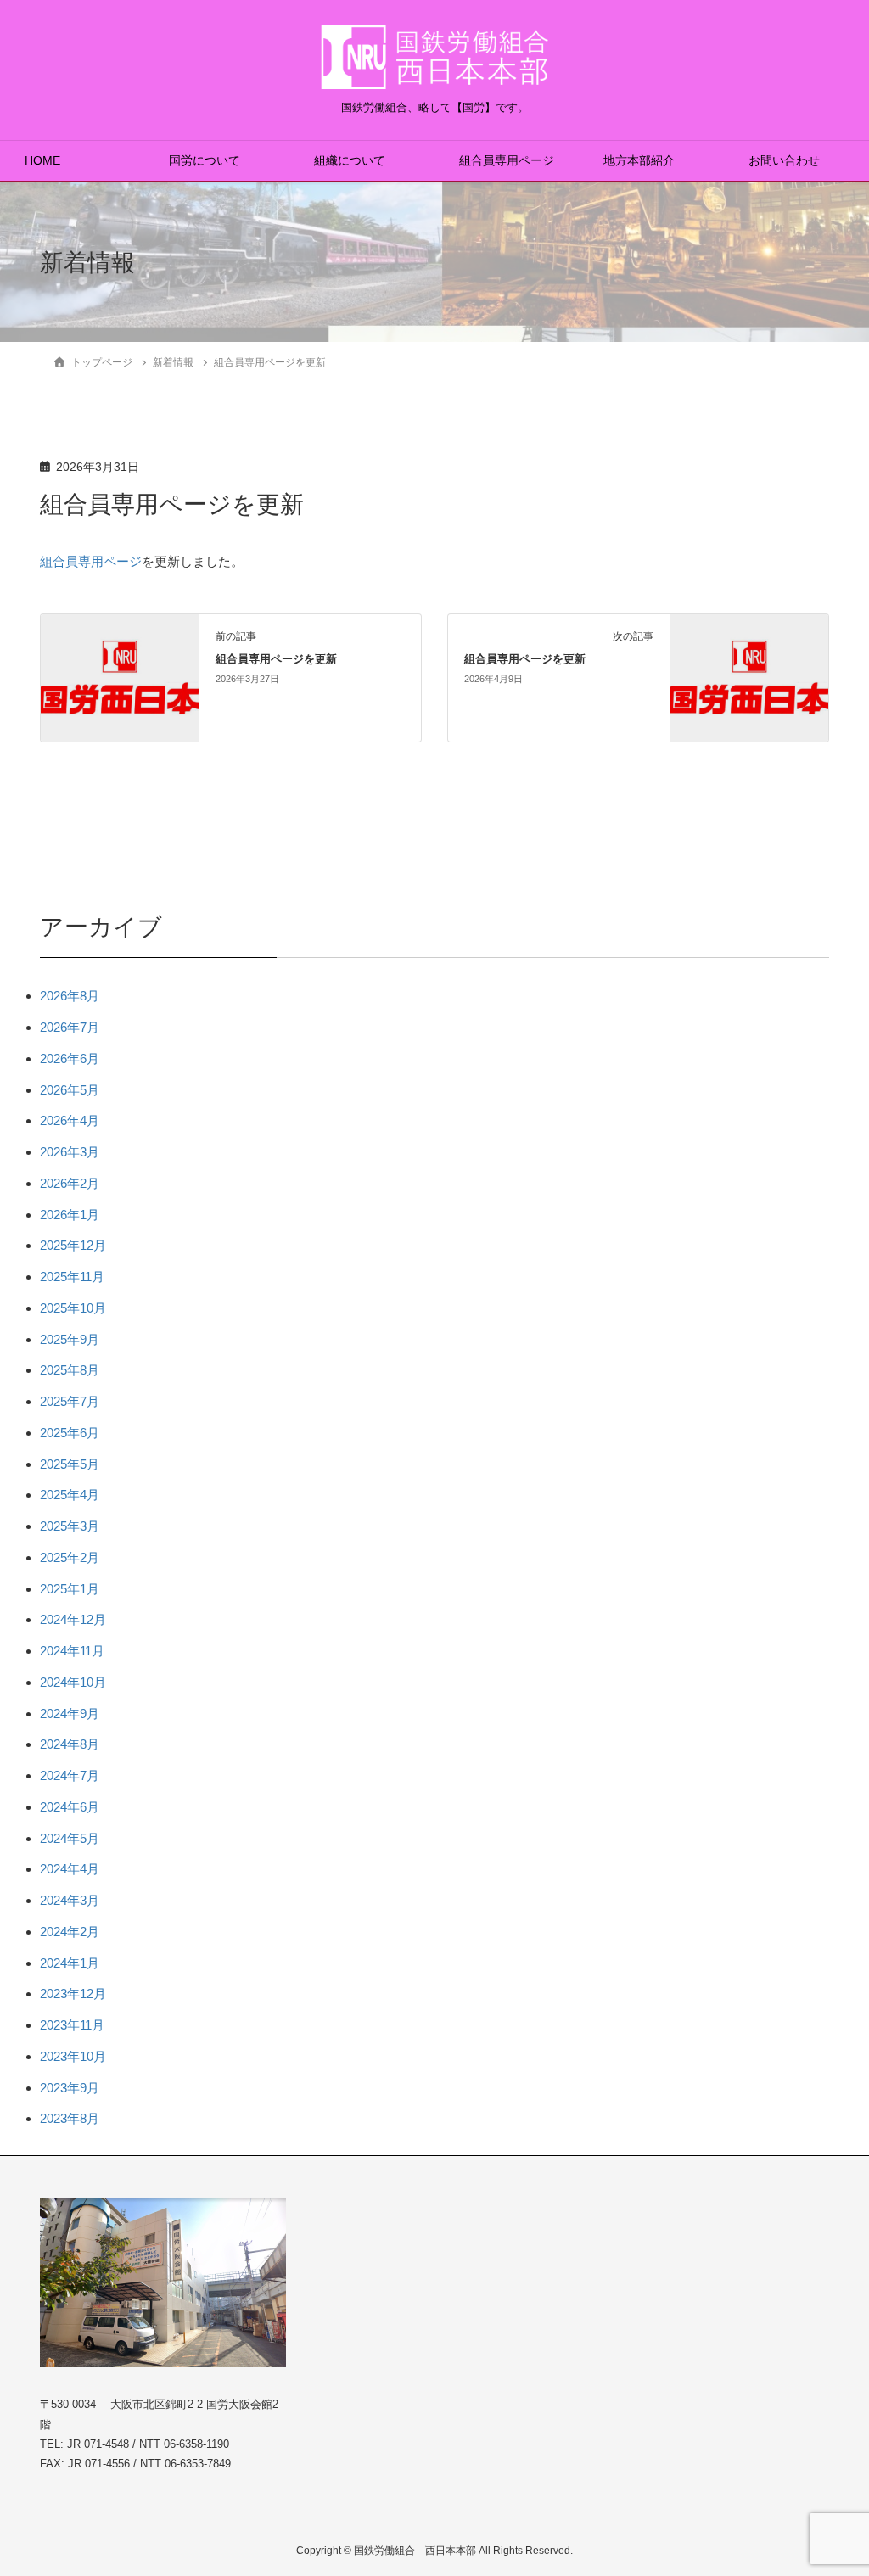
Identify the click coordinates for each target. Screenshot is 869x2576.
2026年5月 (70, 1090)
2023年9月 (70, 2088)
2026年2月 (70, 1183)
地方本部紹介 (639, 161)
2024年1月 (70, 1963)
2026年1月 (70, 1215)
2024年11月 (72, 1651)
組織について (350, 161)
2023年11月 (72, 2025)
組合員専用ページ (507, 161)
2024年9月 (70, 1714)
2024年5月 (70, 1838)
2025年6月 (70, 1433)
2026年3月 (70, 1152)
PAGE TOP (831, 2484)
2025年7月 (70, 1401)
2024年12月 (73, 1619)
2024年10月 (73, 1682)
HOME (42, 161)
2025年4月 (70, 1495)
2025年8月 (70, 1370)
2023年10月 (73, 2056)
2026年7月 (70, 1027)
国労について (205, 161)
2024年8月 (70, 1744)
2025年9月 (70, 1339)
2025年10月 (73, 1308)
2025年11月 (72, 1277)
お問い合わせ (784, 161)
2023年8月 (70, 2118)
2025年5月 (70, 1464)
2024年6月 (70, 1807)
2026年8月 (70, 996)
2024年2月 (70, 1932)
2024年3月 (70, 1900)
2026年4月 (70, 1120)
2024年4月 (70, 1869)
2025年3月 (70, 1526)
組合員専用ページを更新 (276, 659)
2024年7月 (70, 1775)
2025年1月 (70, 1589)
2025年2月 (70, 1557)
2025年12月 (73, 1245)
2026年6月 (70, 1058)
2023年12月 (73, 1994)
